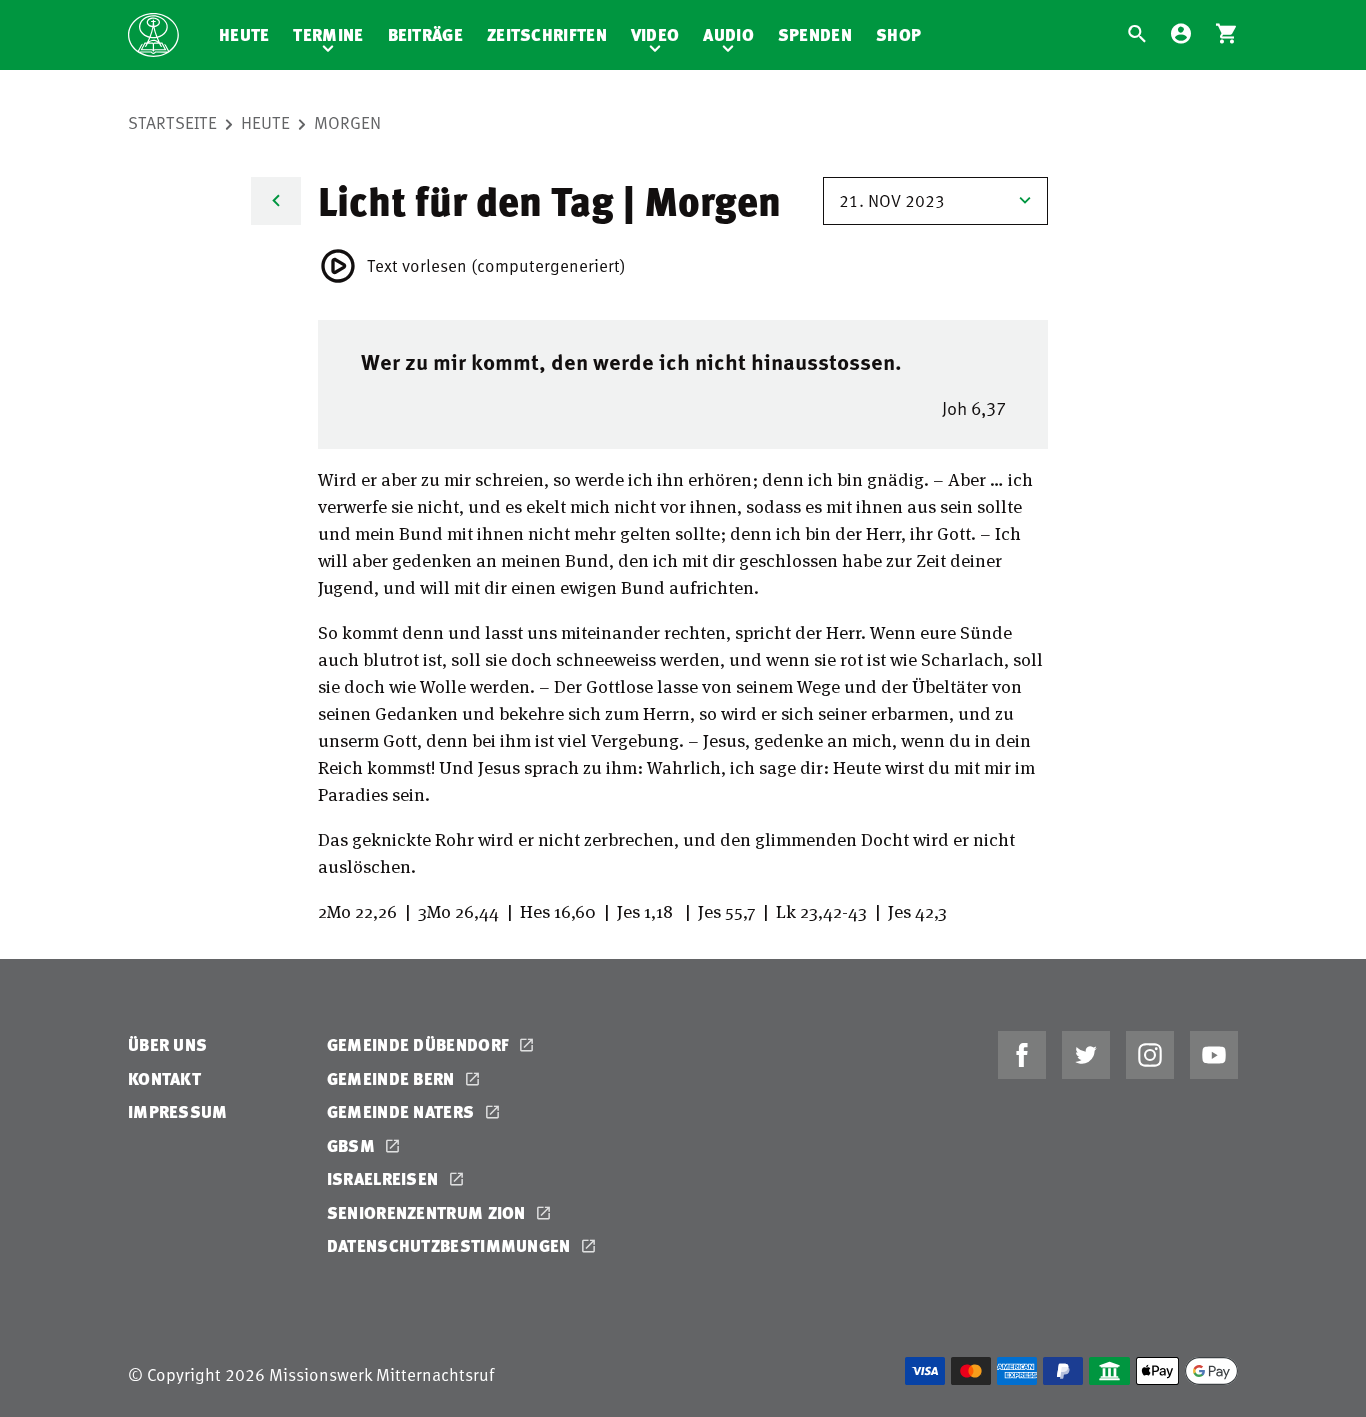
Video (655, 34)
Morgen (347, 122)
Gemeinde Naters (403, 1111)
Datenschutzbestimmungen (451, 1245)
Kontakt (164, 1078)
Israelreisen (385, 1178)
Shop (898, 34)
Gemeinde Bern (393, 1078)
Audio (728, 34)
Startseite (172, 122)
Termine (328, 34)
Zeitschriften (547, 34)
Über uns (167, 1044)
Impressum (178, 1111)
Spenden (815, 34)
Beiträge (425, 34)
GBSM (353, 1145)
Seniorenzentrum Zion (428, 1212)
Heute (244, 34)
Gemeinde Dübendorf (420, 1044)
